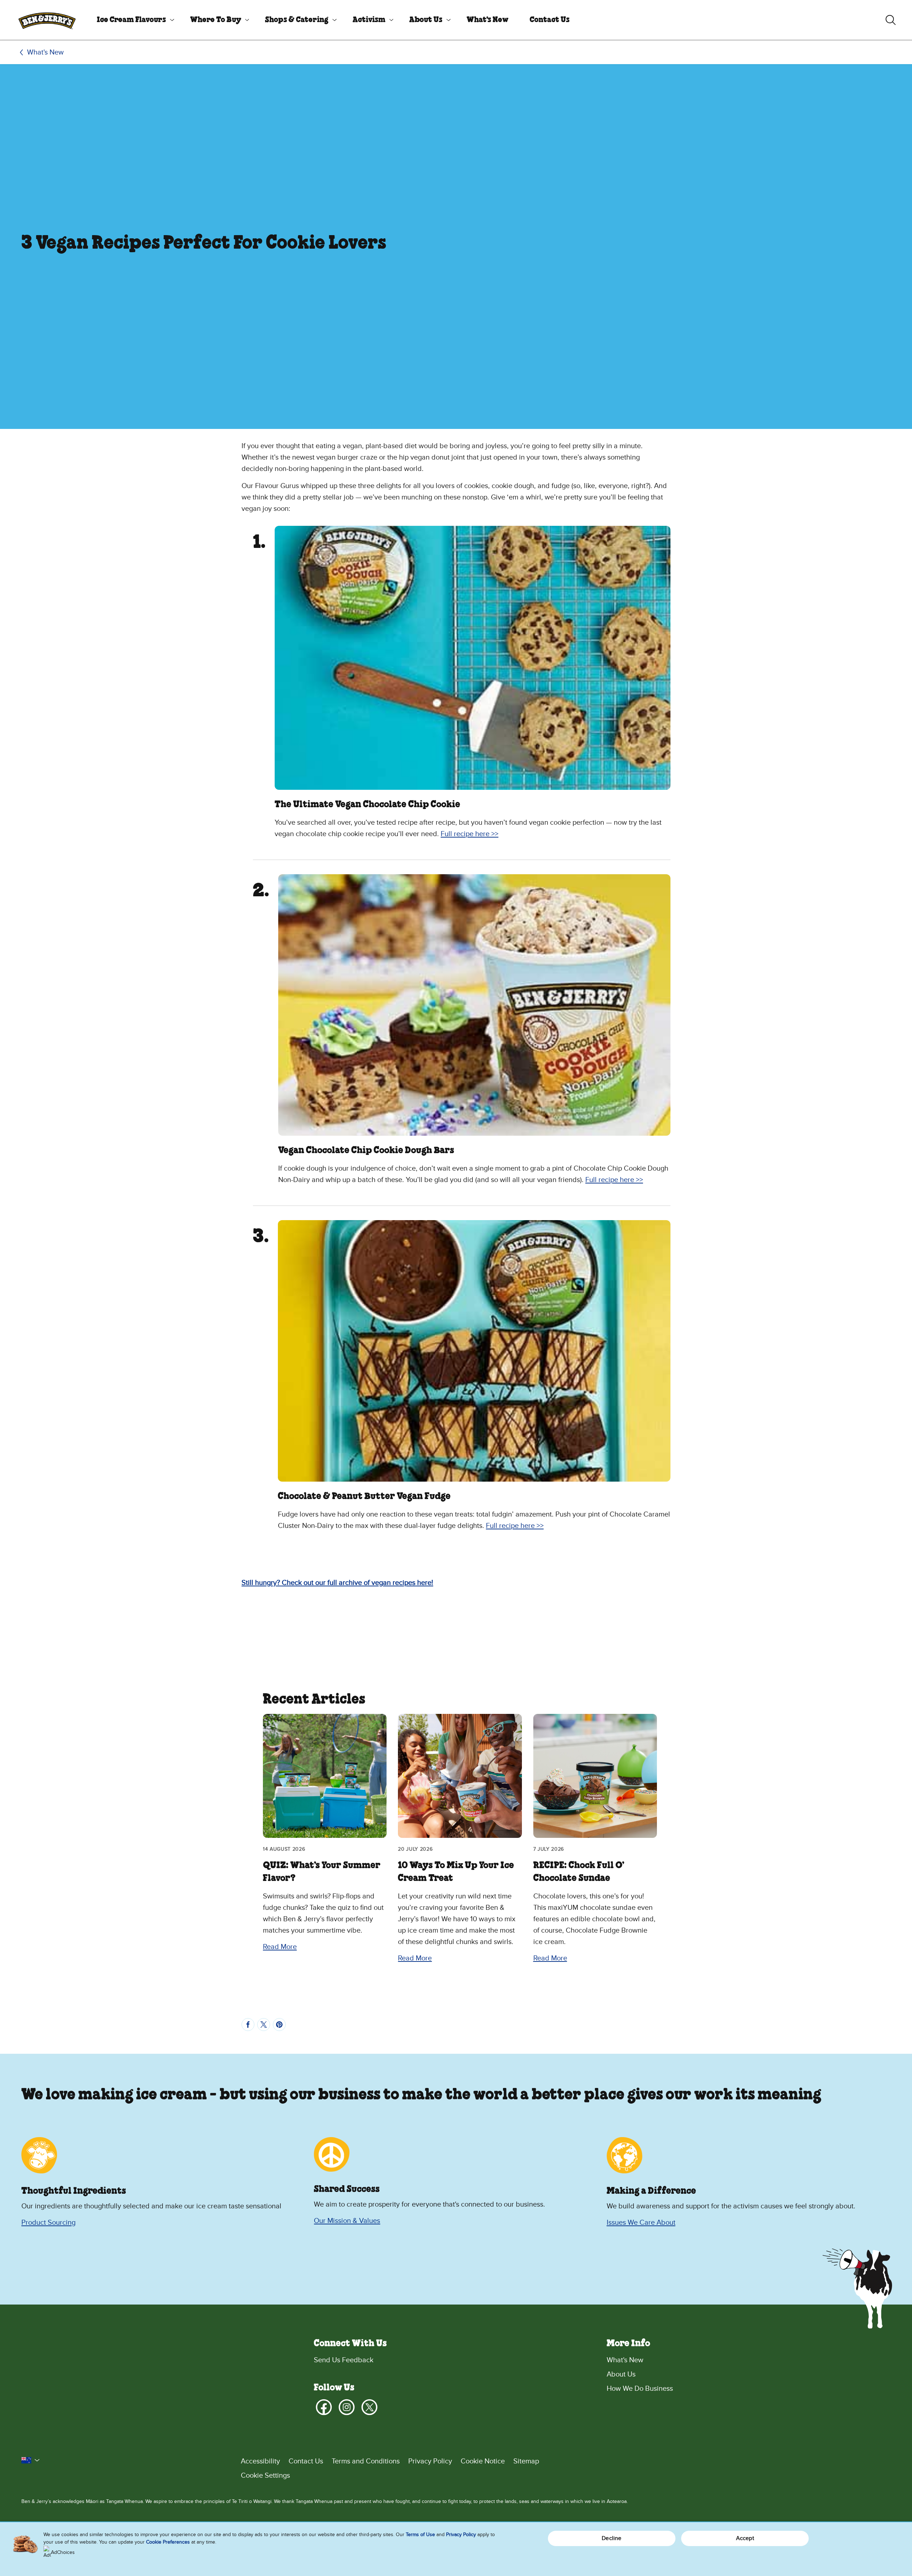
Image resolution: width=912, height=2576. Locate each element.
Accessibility (260, 2461)
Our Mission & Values (347, 2221)
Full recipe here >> (470, 834)
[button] (31, 2460)
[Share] (248, 2025)
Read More (280, 1947)
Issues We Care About (641, 2223)
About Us (426, 20)
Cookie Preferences (168, 2542)
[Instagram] (347, 2407)
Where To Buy (216, 20)
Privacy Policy (430, 2461)
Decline (612, 2538)
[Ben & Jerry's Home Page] (47, 20)
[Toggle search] (891, 20)
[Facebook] (324, 2407)
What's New (488, 20)
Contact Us (550, 20)
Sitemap (526, 2461)
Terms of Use (420, 2534)
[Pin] (279, 2025)
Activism (369, 20)
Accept (745, 2538)
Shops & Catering (297, 20)
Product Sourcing (48, 2223)
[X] (369, 2407)
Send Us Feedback (344, 2360)
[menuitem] (133, 20)
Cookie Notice (483, 2461)
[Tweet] (264, 2025)
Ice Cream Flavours (131, 20)
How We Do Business (640, 2389)
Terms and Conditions (366, 2461)
